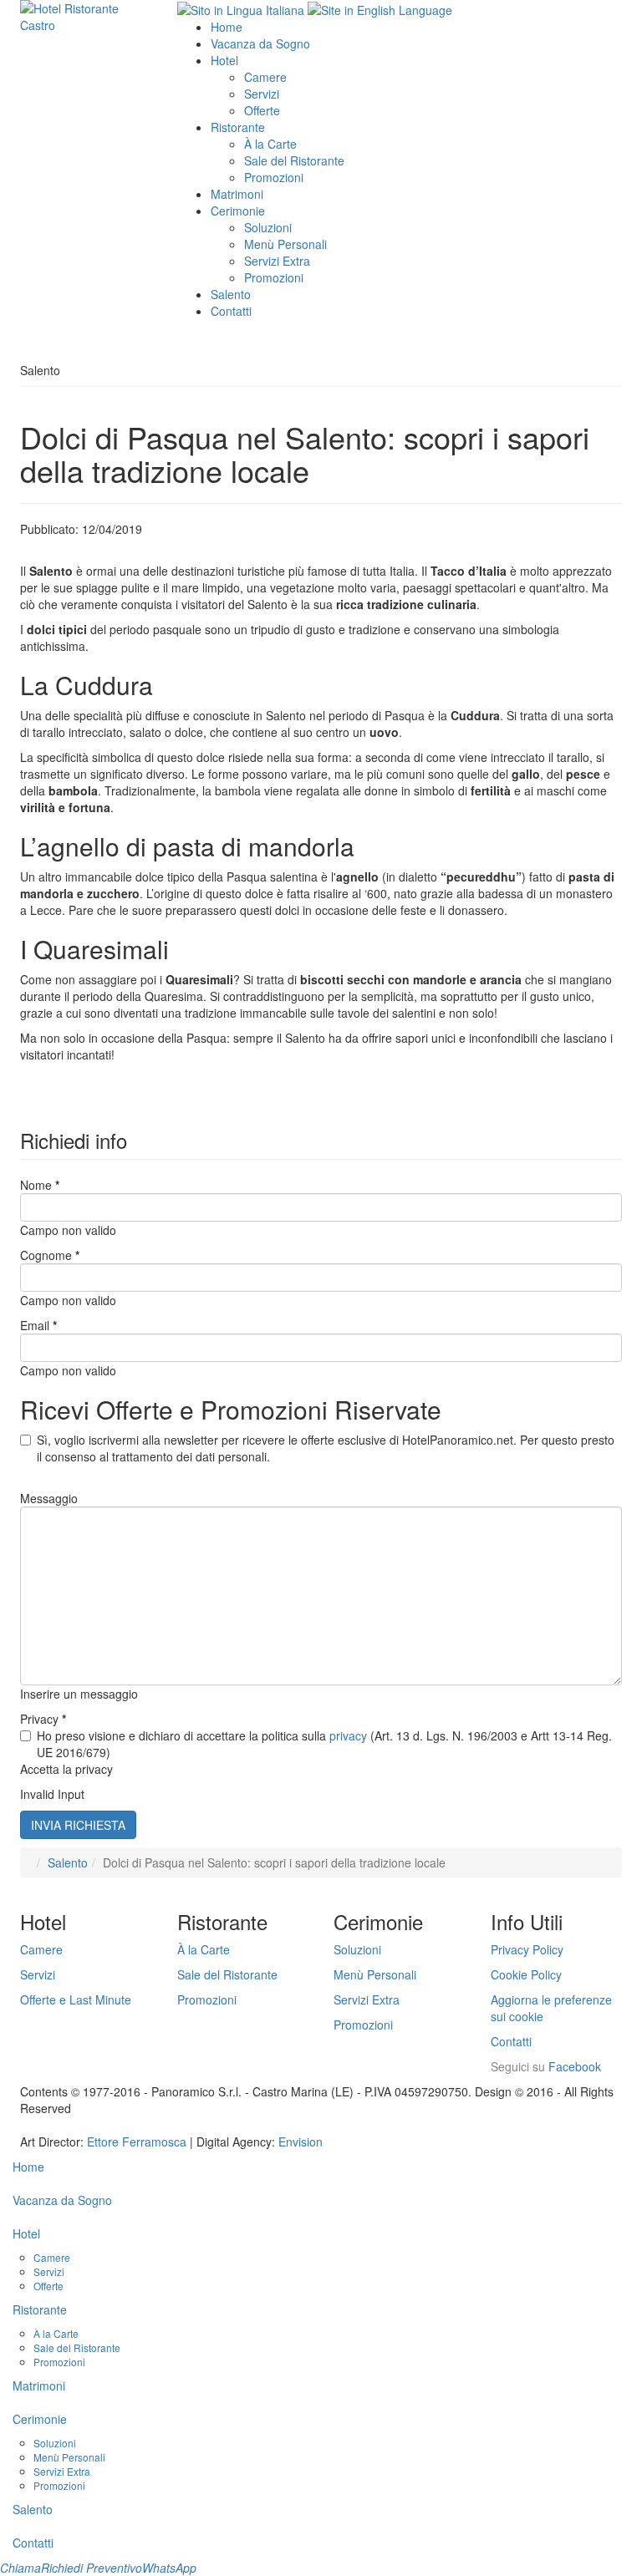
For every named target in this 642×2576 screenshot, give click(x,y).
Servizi (262, 94)
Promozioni (274, 177)
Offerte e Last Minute (76, 1999)
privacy (348, 1735)
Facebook (575, 2066)
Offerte (262, 110)
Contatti (231, 311)
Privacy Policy (527, 1949)
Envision (301, 2142)
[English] (380, 8)
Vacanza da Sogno (260, 43)
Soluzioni (268, 227)
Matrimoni (237, 194)
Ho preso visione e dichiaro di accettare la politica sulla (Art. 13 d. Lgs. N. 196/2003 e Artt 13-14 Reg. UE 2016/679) (324, 1744)
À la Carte (270, 144)
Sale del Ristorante (294, 160)
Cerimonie (238, 211)
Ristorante (238, 127)
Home (227, 27)
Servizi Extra (277, 261)
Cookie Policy (526, 1974)
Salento (231, 294)
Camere (265, 77)
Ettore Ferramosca (137, 2142)
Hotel (224, 60)
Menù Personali (285, 244)
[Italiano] (241, 8)
